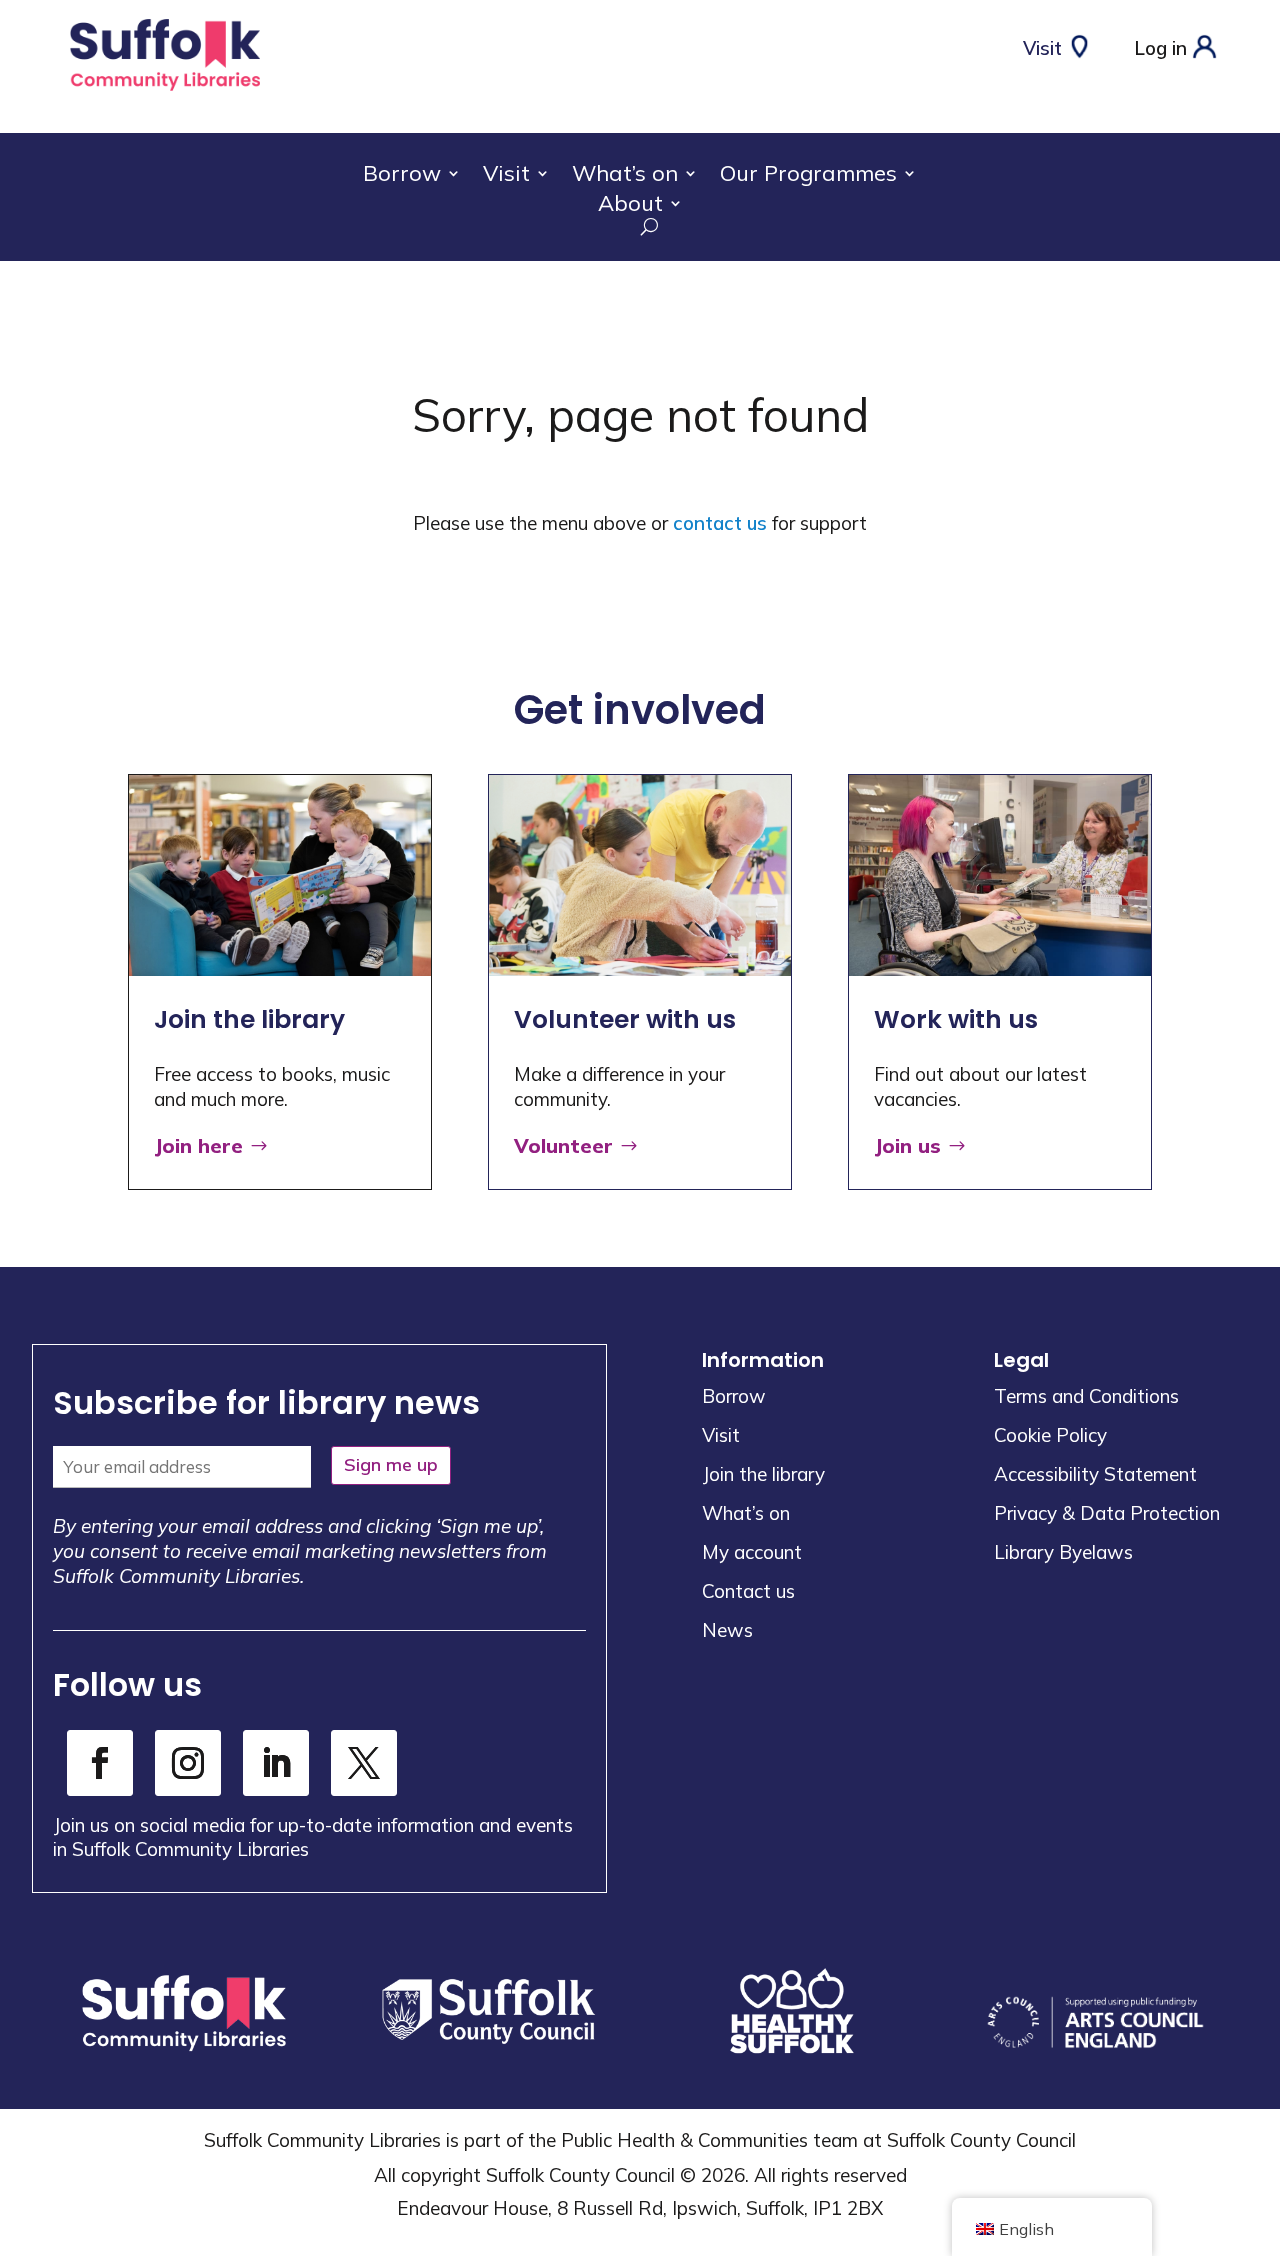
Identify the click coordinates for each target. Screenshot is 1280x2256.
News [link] (727, 1630)
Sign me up (391, 1464)
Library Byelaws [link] (1063, 1552)
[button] (1260, 2111)
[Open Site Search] (640, 226)
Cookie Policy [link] (1050, 1435)
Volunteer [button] (563, 1145)
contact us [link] (720, 523)
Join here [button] (198, 1145)
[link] (165, 91)
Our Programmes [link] (808, 176)
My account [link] (752, 1552)
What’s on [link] (625, 176)
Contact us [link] (748, 1591)
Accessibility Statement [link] (1095, 1474)
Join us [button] (907, 1145)
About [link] (630, 206)
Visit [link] (506, 176)
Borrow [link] (402, 176)
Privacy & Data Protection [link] (1107, 1513)
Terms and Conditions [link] (1086, 1396)
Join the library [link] (763, 1474)
